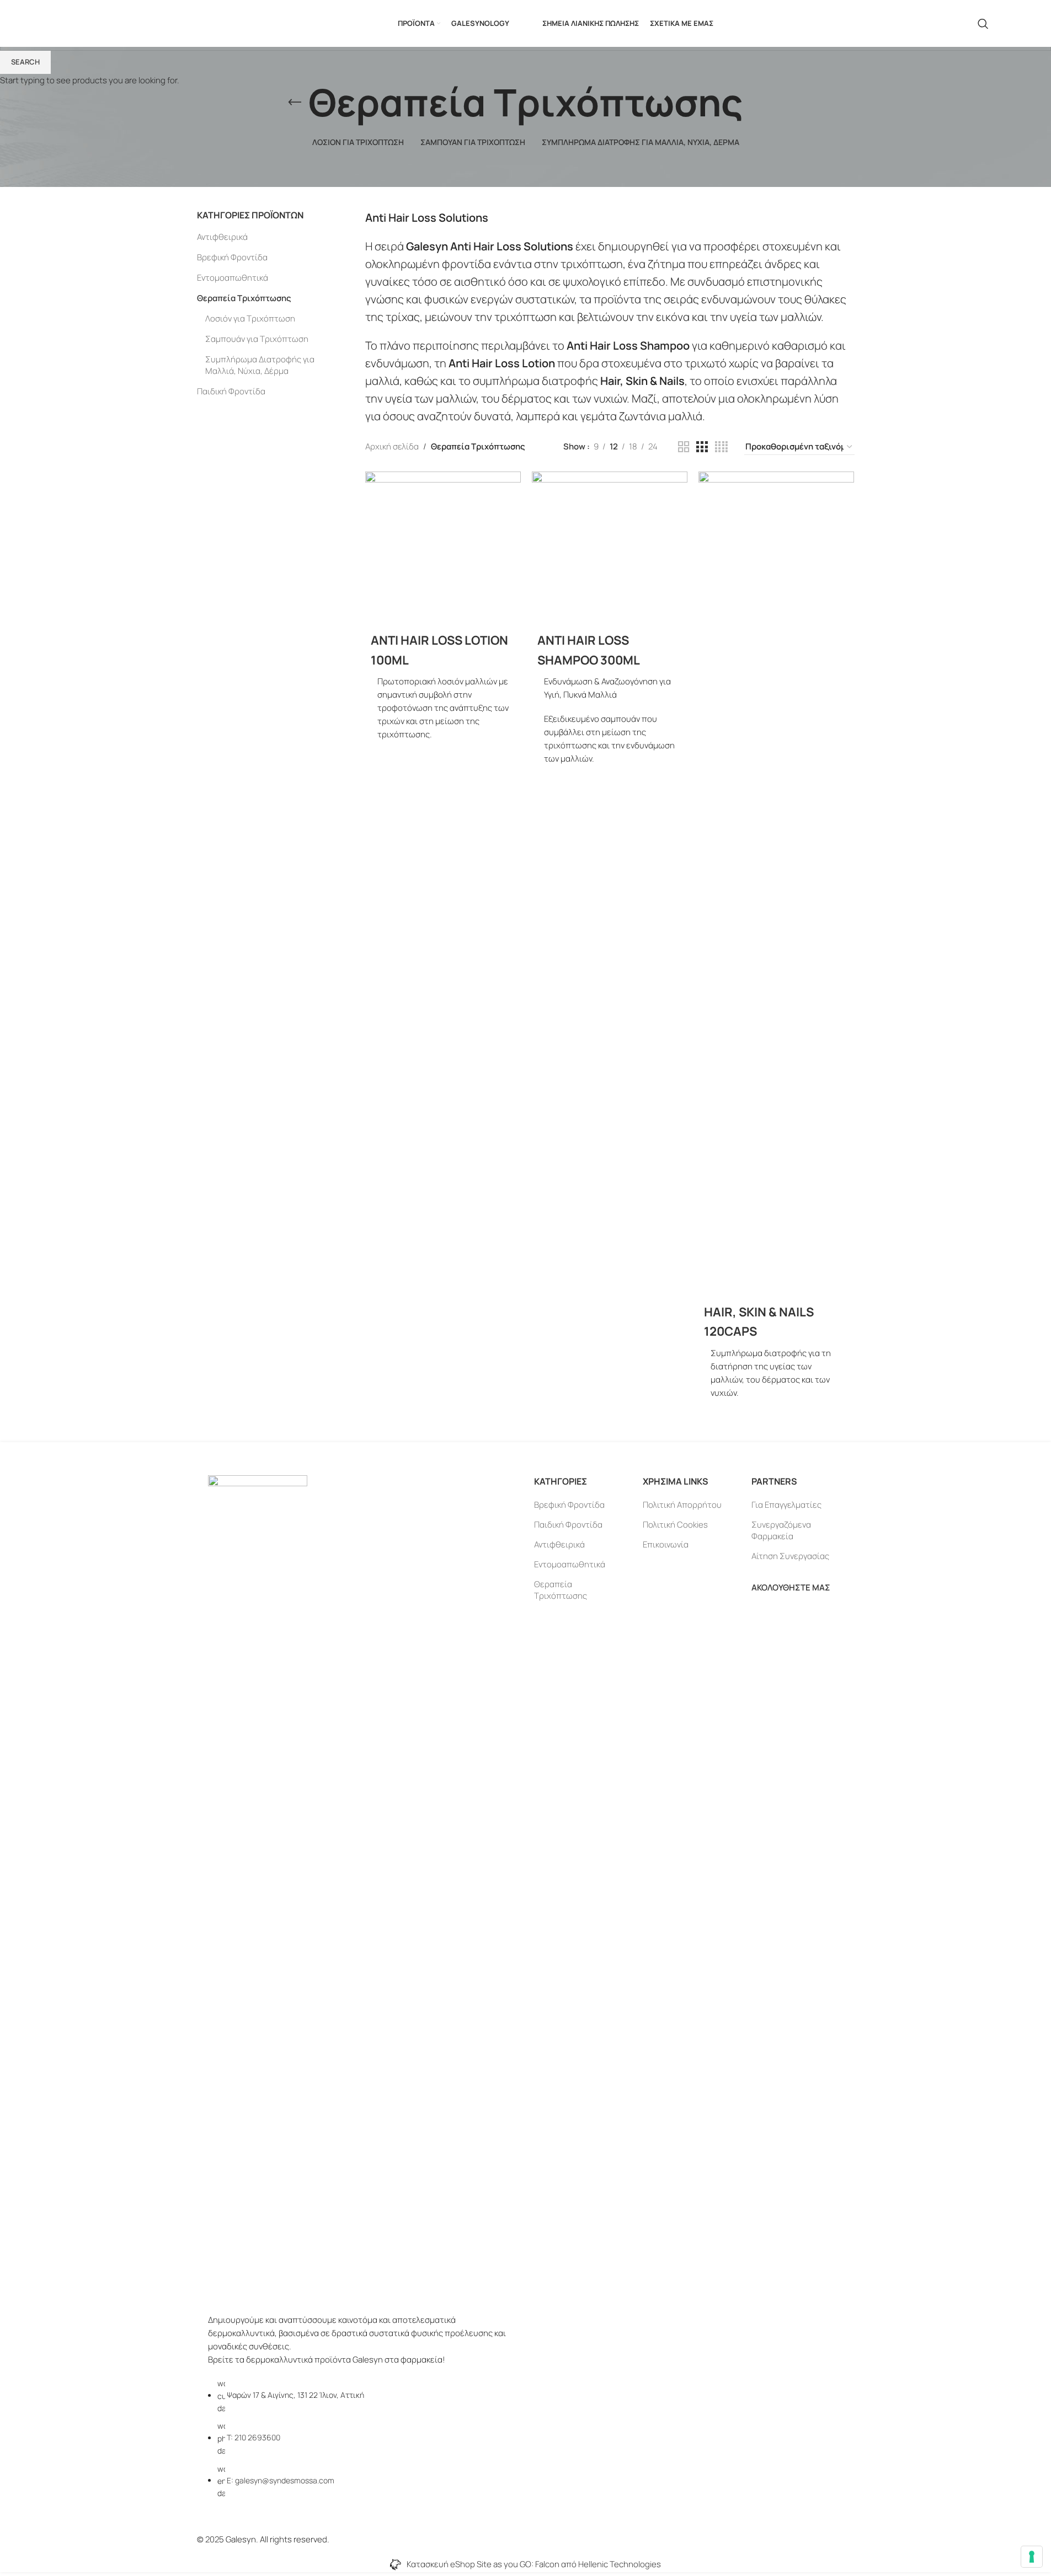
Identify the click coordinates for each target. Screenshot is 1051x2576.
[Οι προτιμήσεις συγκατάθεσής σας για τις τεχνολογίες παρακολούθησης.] (1032, 2557)
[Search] (983, 24)
